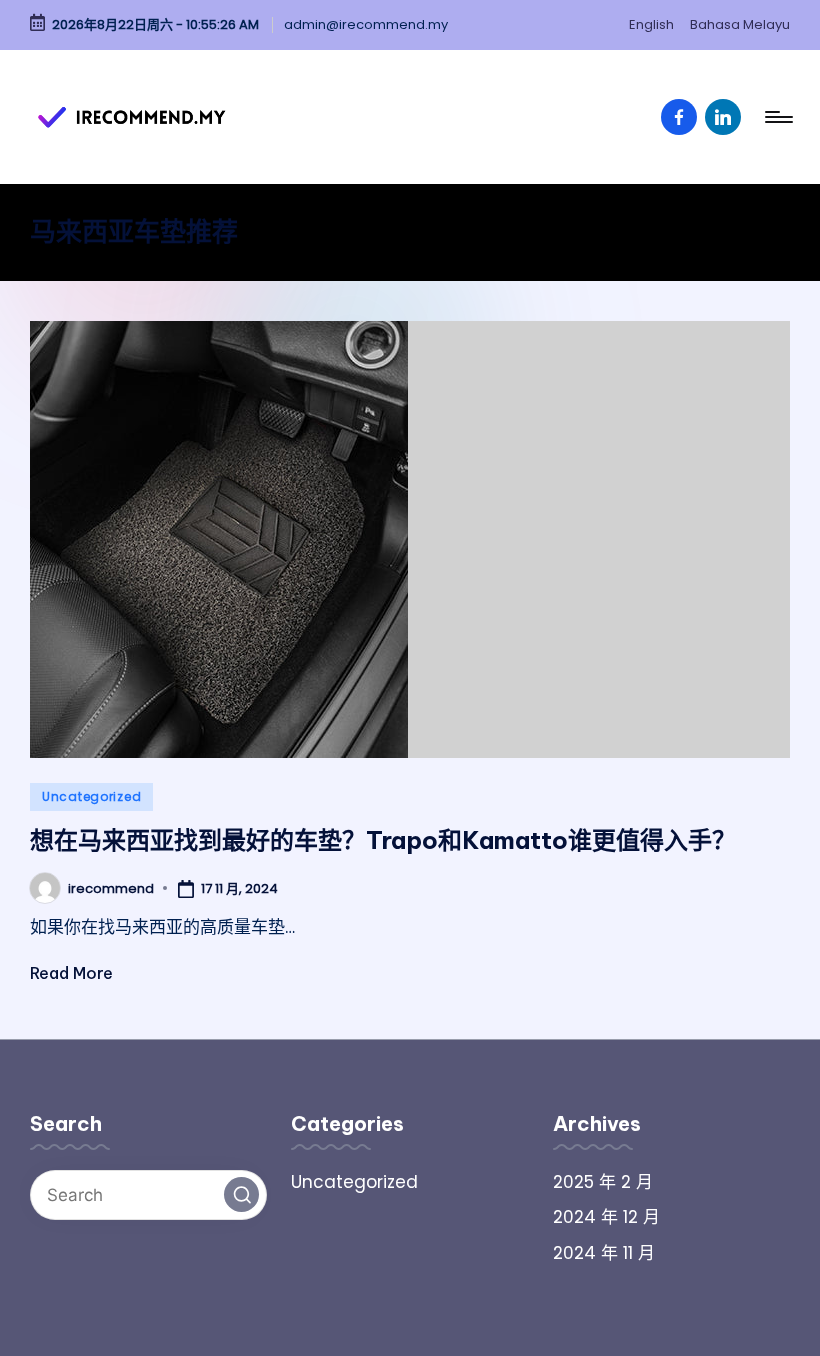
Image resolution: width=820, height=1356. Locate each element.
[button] (241, 1194)
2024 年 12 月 (606, 1217)
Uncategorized (91, 796)
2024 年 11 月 (604, 1253)
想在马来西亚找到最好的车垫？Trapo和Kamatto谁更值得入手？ (383, 840)
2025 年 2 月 (603, 1182)
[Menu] (777, 117)
